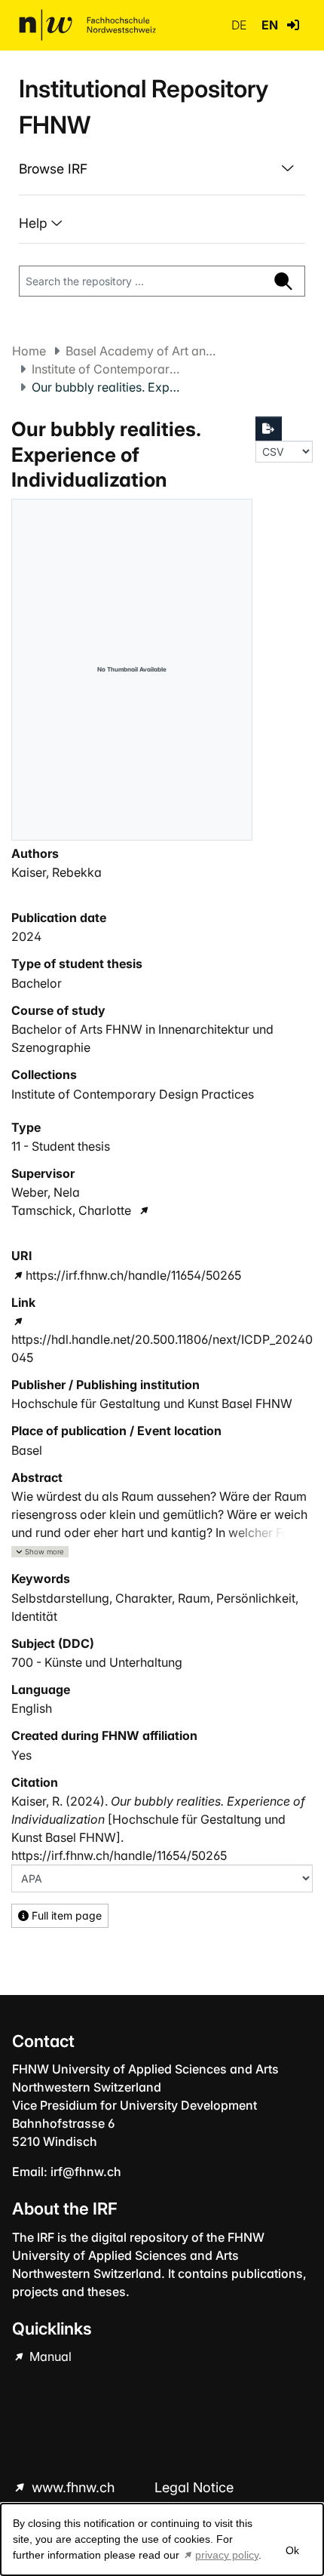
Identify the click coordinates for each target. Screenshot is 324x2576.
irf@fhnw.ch (86, 2172)
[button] (293, 25)
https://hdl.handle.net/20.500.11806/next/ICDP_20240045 (162, 1348)
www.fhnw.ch (73, 2487)
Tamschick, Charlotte (71, 1210)
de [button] (240, 25)
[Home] (87, 25)
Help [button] (35, 223)
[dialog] (162, 2539)
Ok (292, 2550)
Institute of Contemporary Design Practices (107, 369)
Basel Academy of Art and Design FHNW (141, 351)
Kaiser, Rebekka (57, 872)
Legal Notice (194, 2487)
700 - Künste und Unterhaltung (97, 1662)
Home (29, 351)
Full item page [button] (65, 1915)
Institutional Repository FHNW (144, 107)
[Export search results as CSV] (269, 429)
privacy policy (227, 2555)
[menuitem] (162, 169)
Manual (49, 2356)
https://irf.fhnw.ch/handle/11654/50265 (133, 1275)
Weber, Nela (46, 1192)
